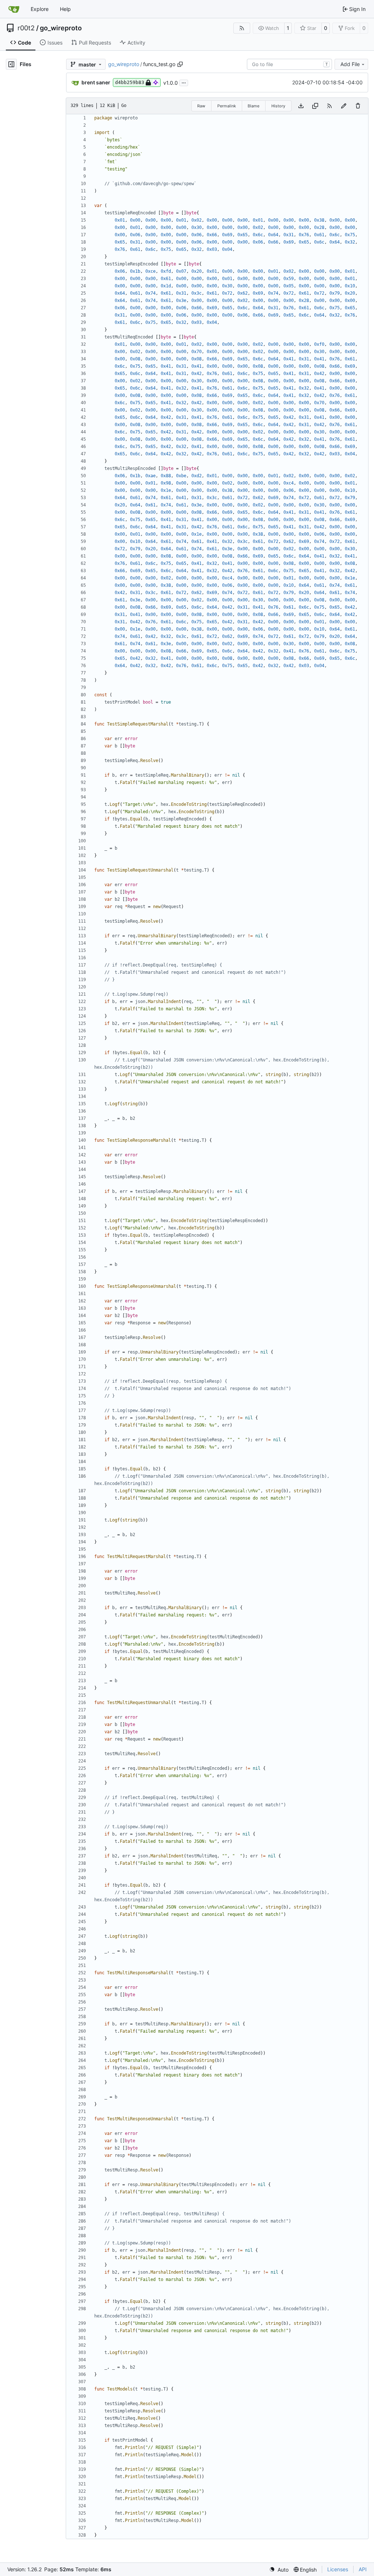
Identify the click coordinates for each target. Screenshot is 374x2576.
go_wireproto (61, 28)
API (363, 2569)
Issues (55, 43)
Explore (40, 9)
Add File (350, 64)
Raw (201, 106)
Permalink (227, 106)
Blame (253, 106)
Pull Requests (95, 43)
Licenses (338, 2569)
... (184, 82)
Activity (136, 43)
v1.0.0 (171, 83)
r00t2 (26, 28)
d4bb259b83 (130, 82)
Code (24, 43)
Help (65, 9)
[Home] (14, 9)
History (278, 106)
